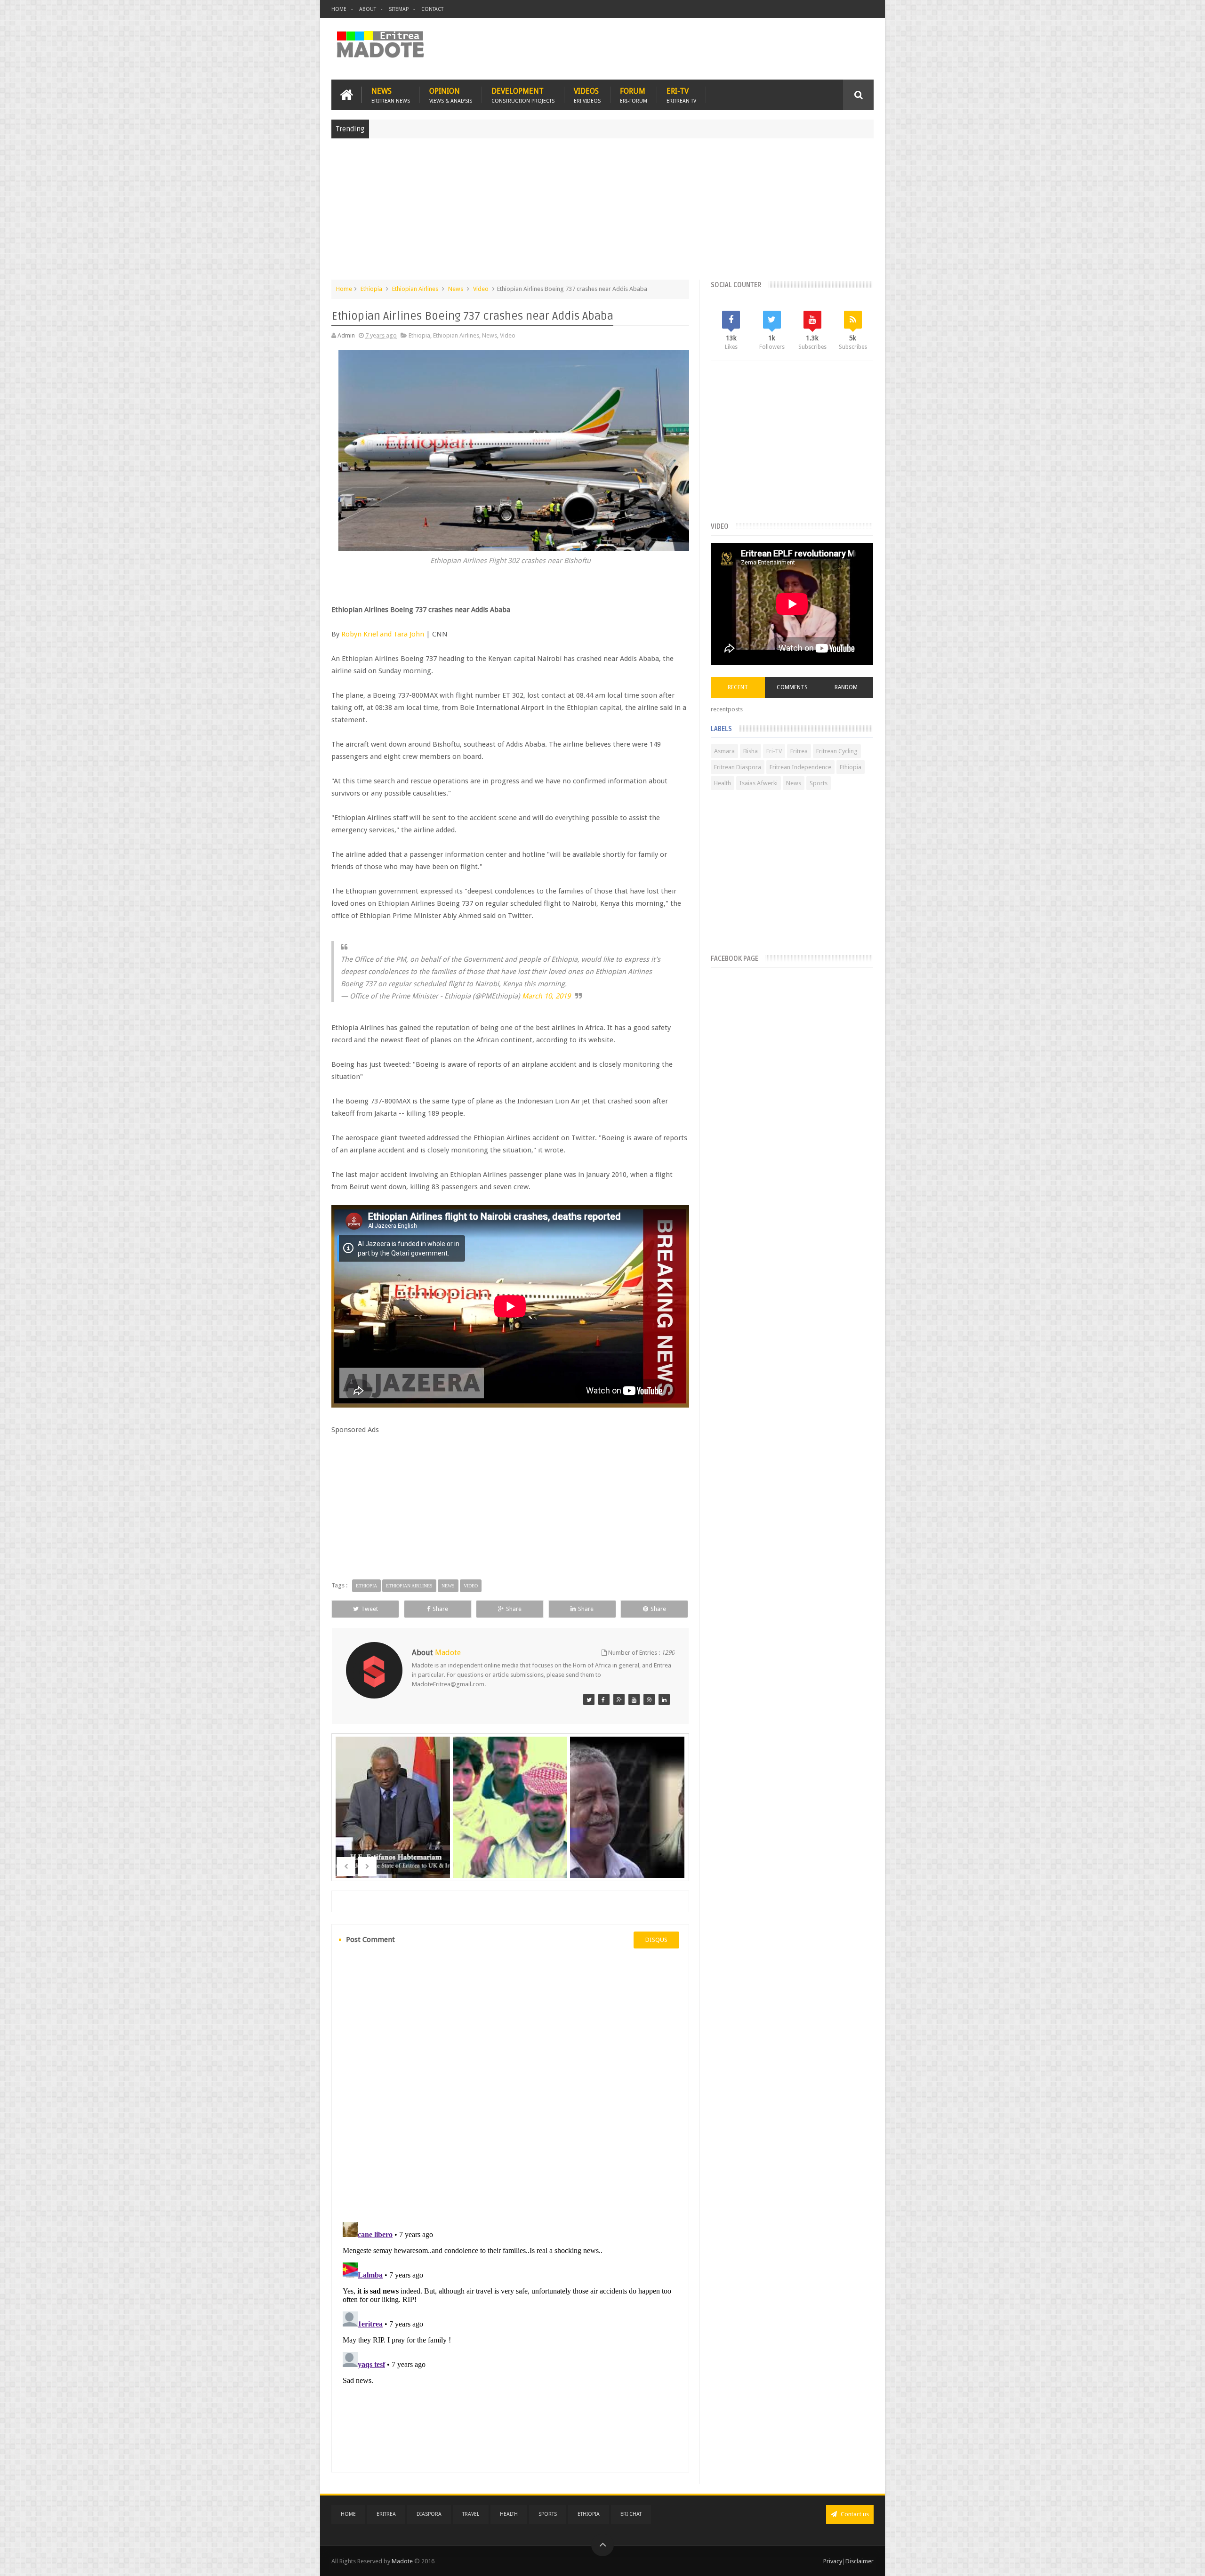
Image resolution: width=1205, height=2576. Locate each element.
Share (440, 1609)
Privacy (833, 2561)
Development (523, 95)
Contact (432, 9)
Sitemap (399, 9)
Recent (738, 687)
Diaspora (429, 2514)
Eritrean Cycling (837, 751)
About (368, 9)
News (391, 95)
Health (723, 783)
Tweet (370, 1609)
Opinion (451, 95)
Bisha (751, 751)
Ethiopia (371, 289)
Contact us (854, 2514)
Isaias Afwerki (759, 783)
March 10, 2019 (546, 996)
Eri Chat (631, 2514)
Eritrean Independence (800, 767)
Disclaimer (860, 2561)
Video (481, 289)
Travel (471, 2514)
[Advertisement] (602, 214)
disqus (656, 1940)
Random (846, 687)
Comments (792, 687)
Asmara (724, 751)
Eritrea (799, 751)
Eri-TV (681, 95)
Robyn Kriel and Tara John (383, 634)
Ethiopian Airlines (415, 289)
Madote (403, 2561)
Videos (587, 95)
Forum (634, 95)
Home (339, 9)
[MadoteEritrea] (589, 1699)
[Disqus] (510, 2084)
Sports (819, 783)
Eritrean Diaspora (738, 767)
